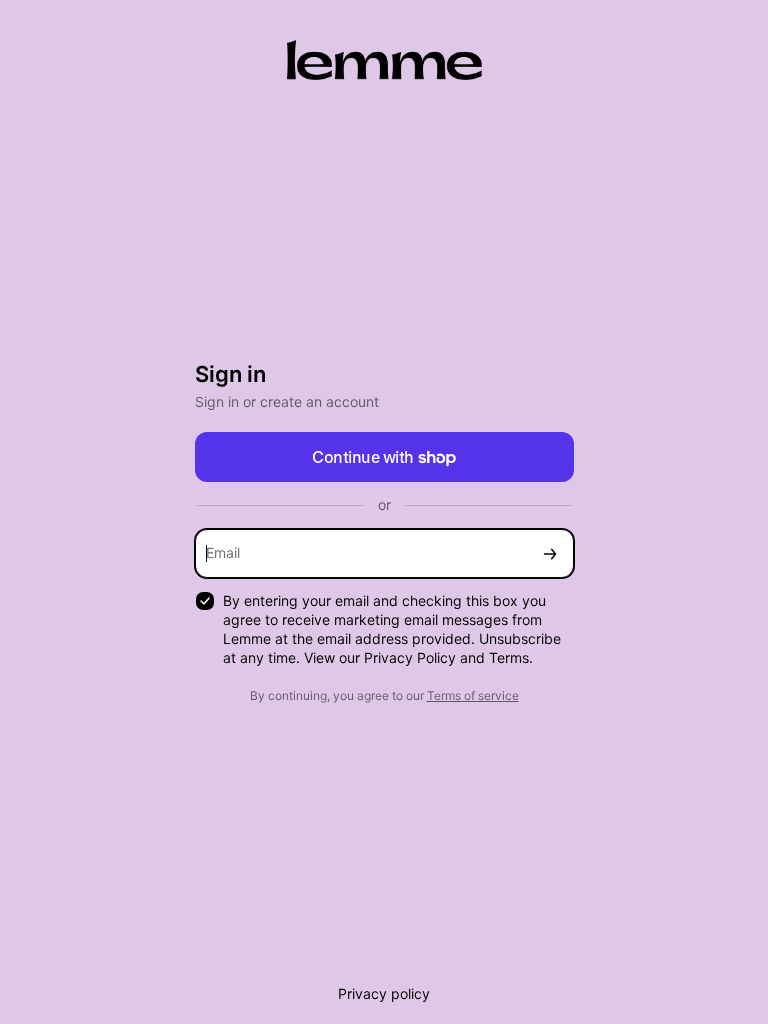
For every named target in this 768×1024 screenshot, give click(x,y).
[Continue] (550, 553)
